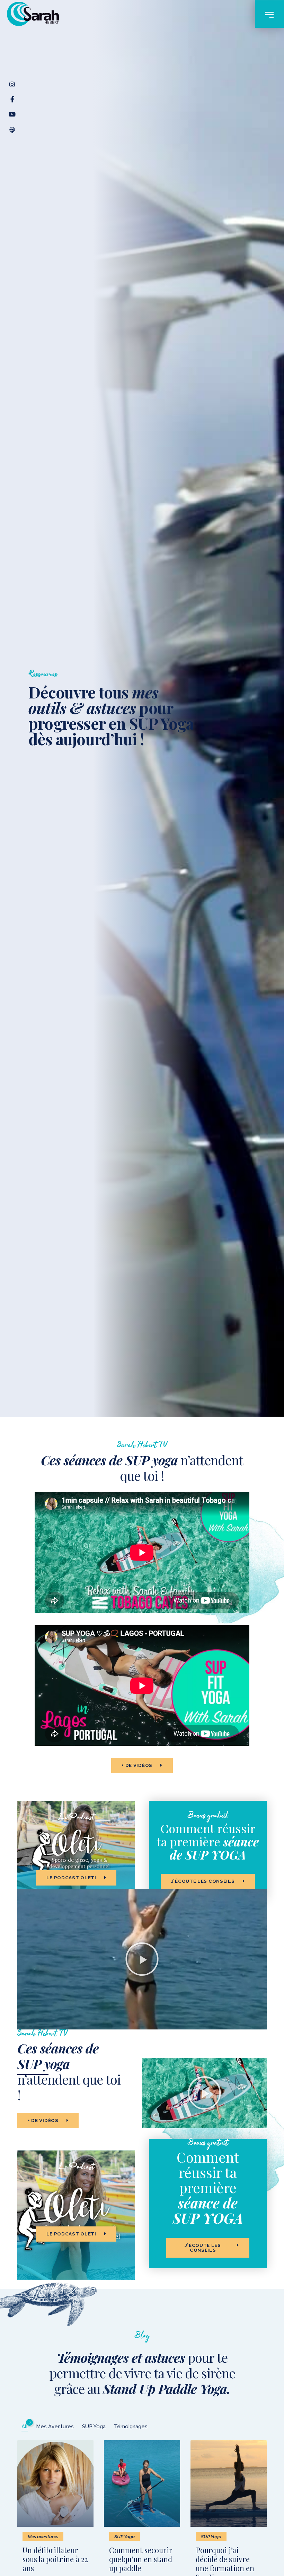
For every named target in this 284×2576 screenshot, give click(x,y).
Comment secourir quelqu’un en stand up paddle (141, 2559)
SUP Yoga (125, 2536)
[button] (142, 1959)
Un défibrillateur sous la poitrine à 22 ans (55, 2559)
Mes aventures (43, 2536)
